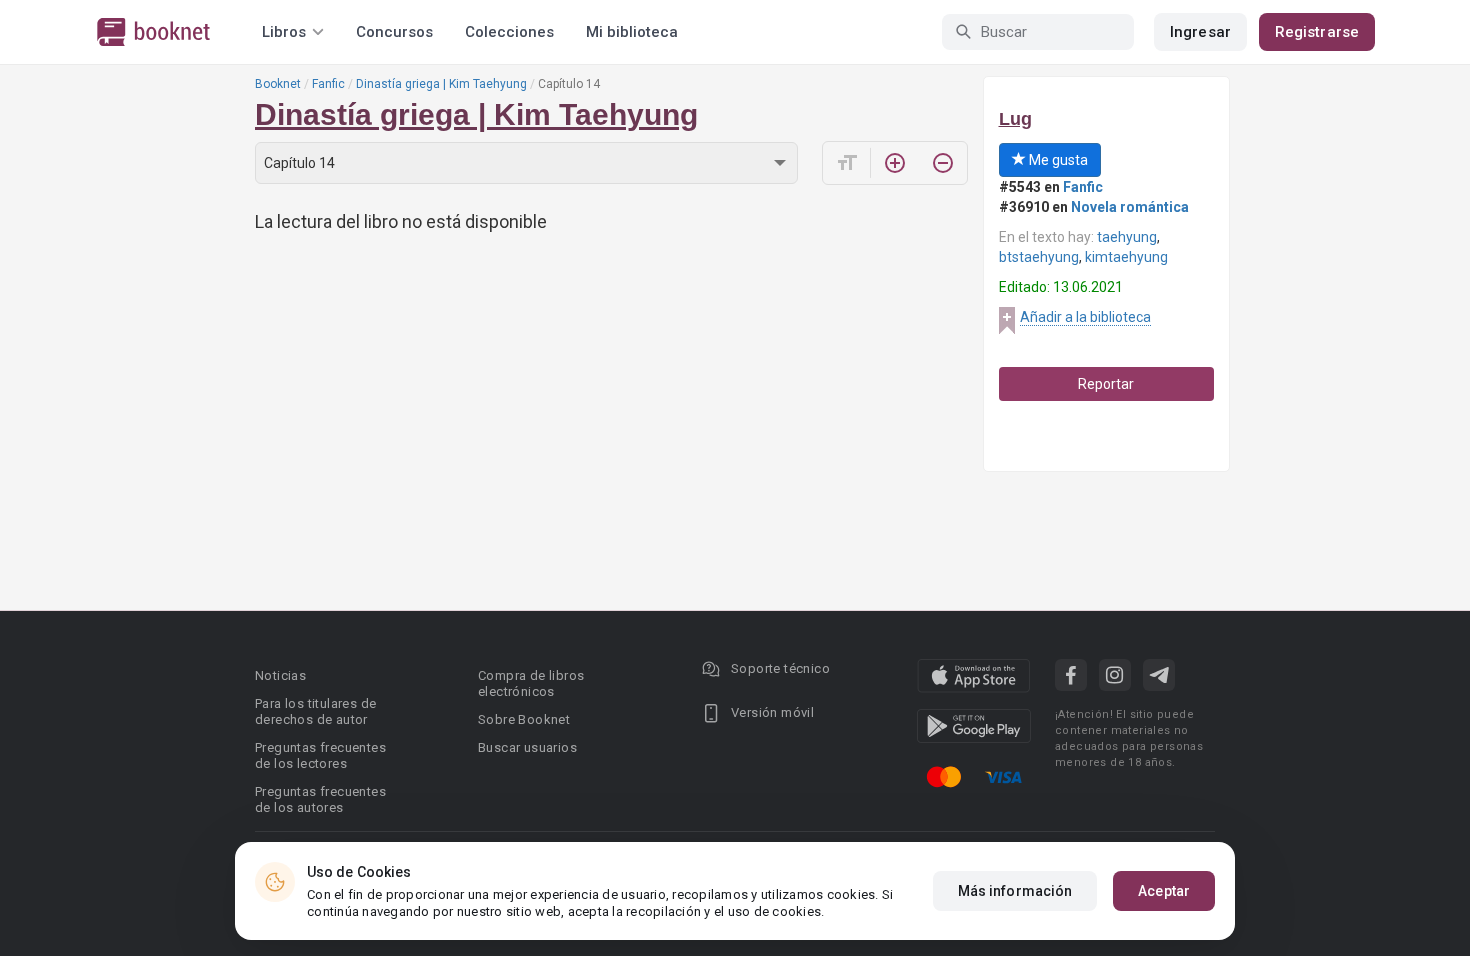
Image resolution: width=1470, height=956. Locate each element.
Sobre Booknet (524, 719)
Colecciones (509, 32)
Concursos (394, 32)
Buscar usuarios (527, 747)
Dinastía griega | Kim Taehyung (441, 84)
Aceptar (1164, 891)
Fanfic (328, 84)
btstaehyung (1039, 257)
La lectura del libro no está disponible (401, 221)
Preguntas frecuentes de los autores (320, 799)
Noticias (280, 675)
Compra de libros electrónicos (531, 683)
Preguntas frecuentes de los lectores (320, 755)
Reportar (1106, 384)
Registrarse (1317, 32)
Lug (1015, 119)
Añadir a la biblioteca (1085, 317)
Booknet (278, 84)
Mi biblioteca (632, 32)
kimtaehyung (1126, 257)
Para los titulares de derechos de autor (315, 711)
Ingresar (1200, 32)
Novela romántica (1130, 207)
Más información (1015, 891)
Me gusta (1057, 160)
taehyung (1127, 237)
